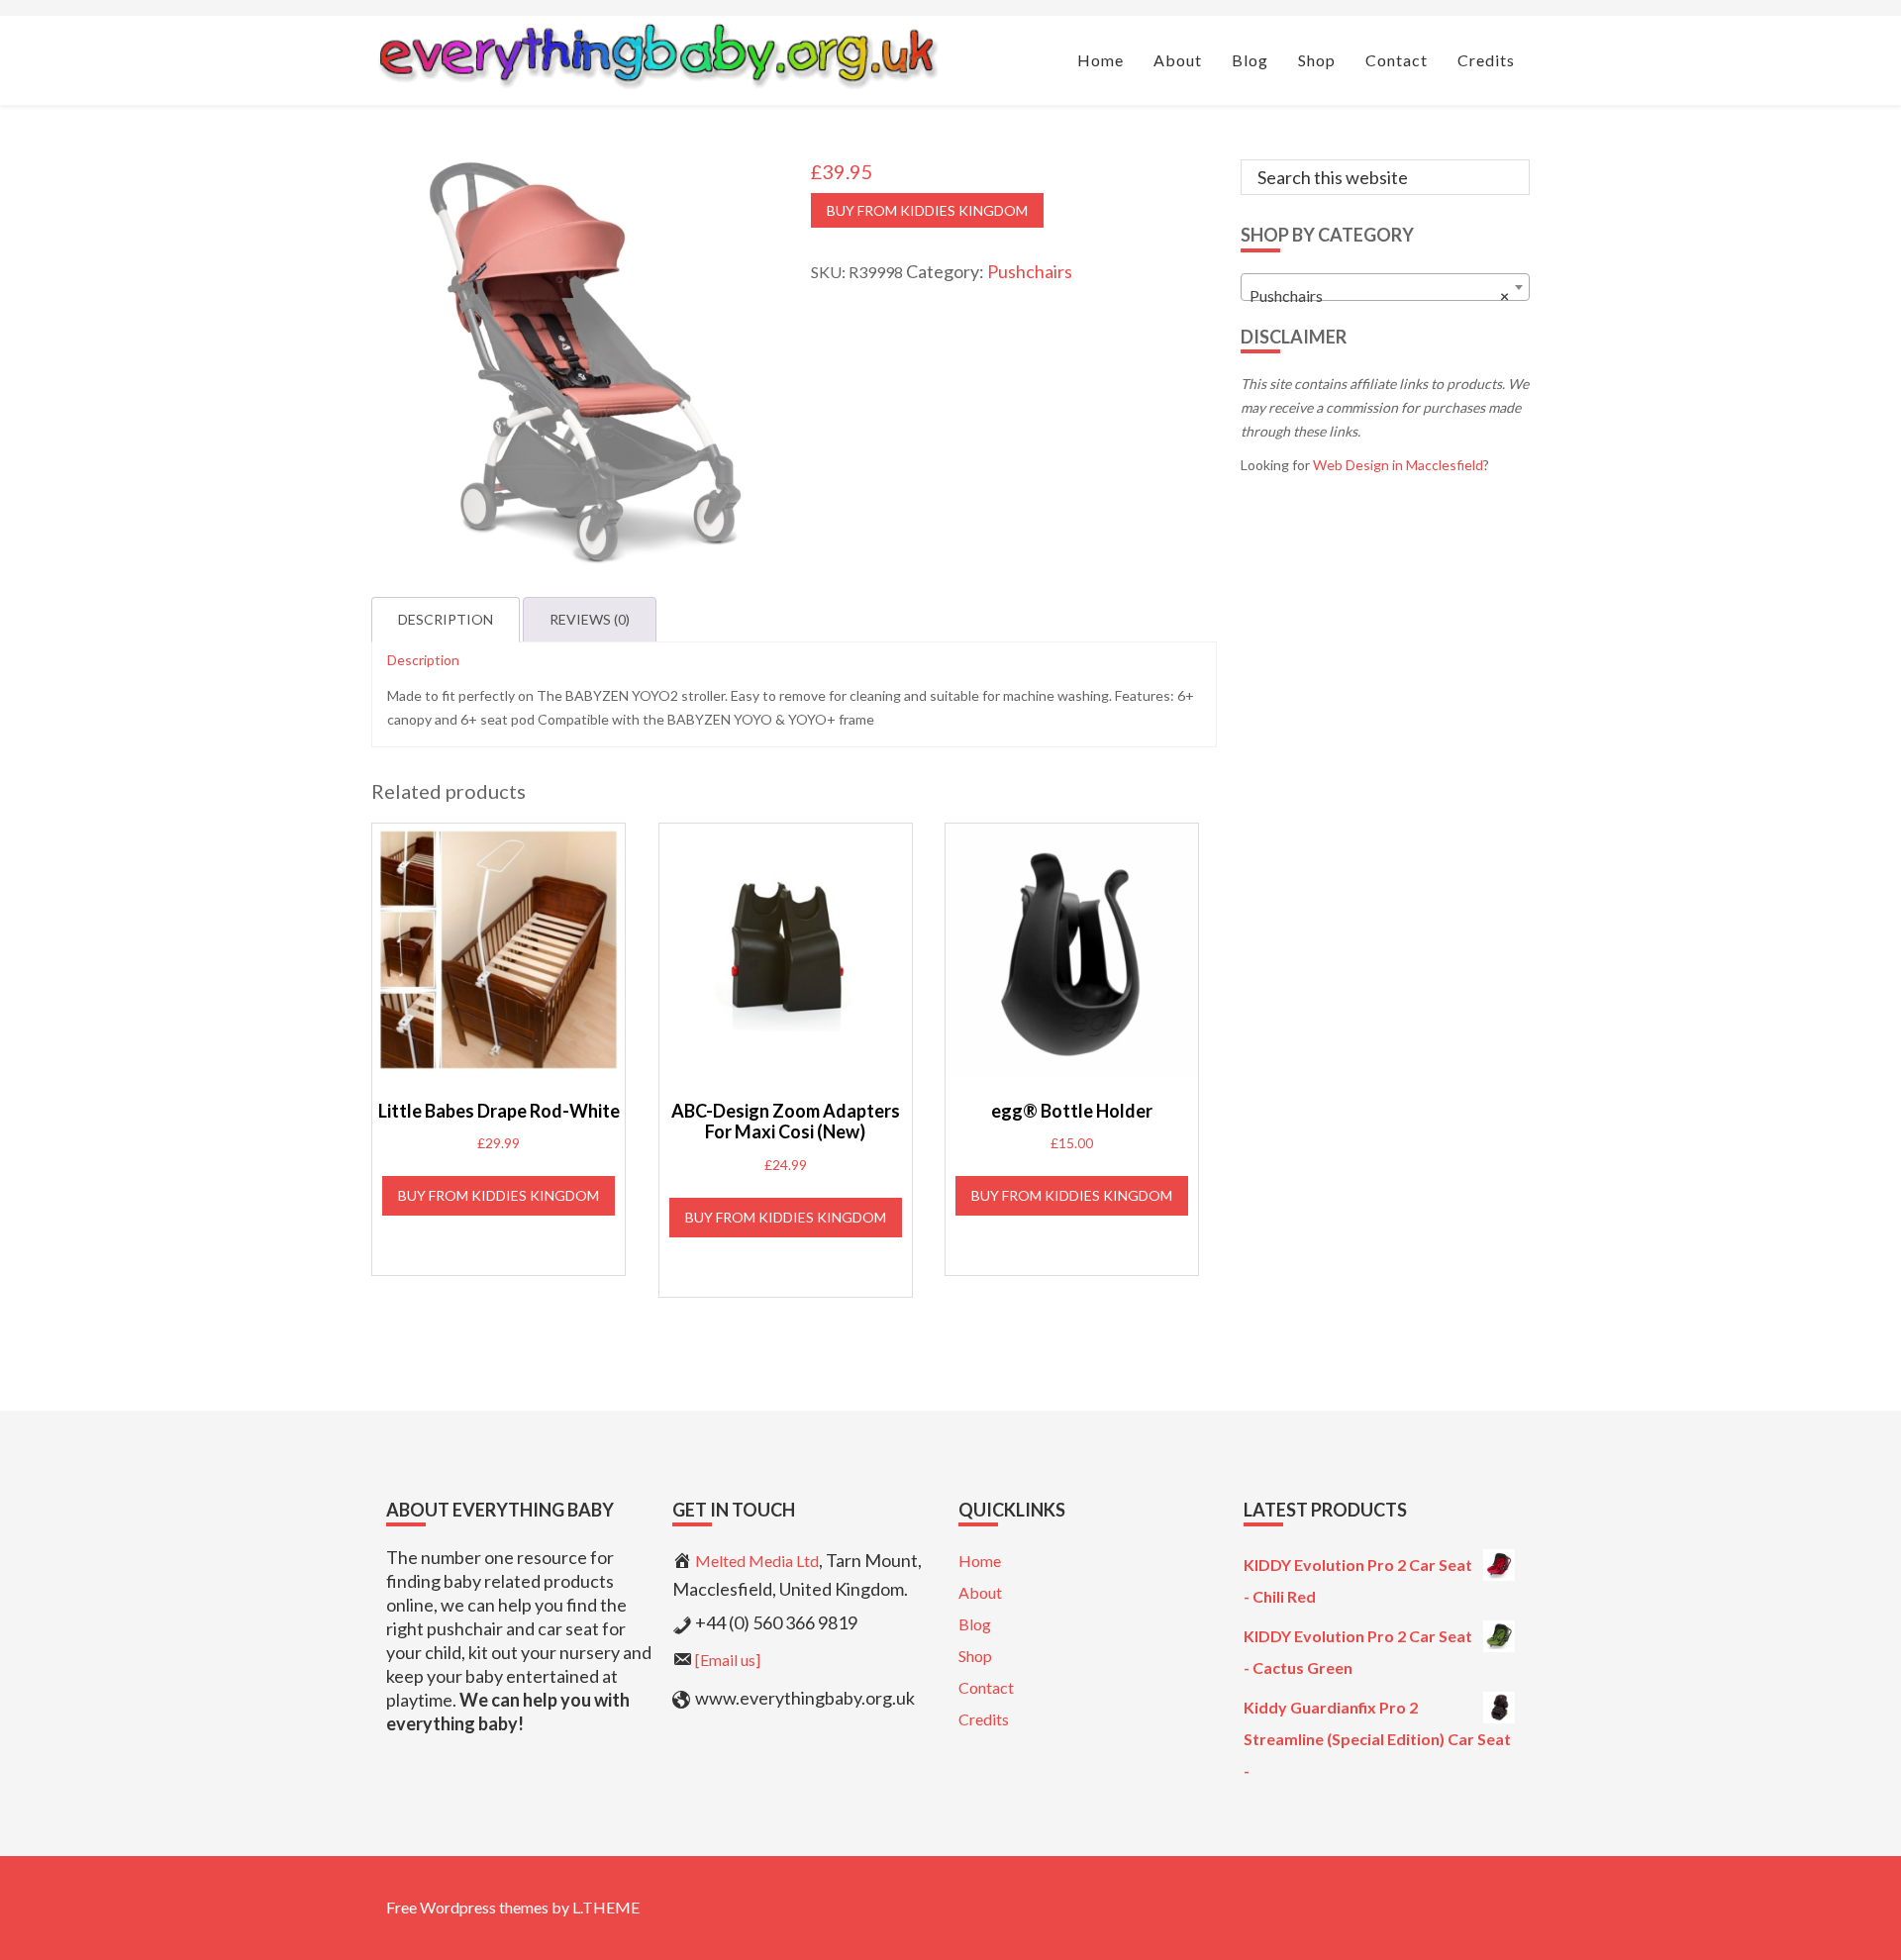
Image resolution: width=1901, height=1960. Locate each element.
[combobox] (1386, 287)
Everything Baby (656, 55)
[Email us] (728, 1660)
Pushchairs (1030, 271)
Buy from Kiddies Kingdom (927, 210)
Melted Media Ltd (757, 1561)
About (980, 1592)
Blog (975, 1624)
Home (980, 1561)
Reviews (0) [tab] (590, 619)
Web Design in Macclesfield (1398, 465)
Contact (986, 1687)
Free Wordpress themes (467, 1907)
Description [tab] (446, 619)
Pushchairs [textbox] (1380, 295)
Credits (984, 1719)
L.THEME (606, 1907)
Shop (975, 1656)
